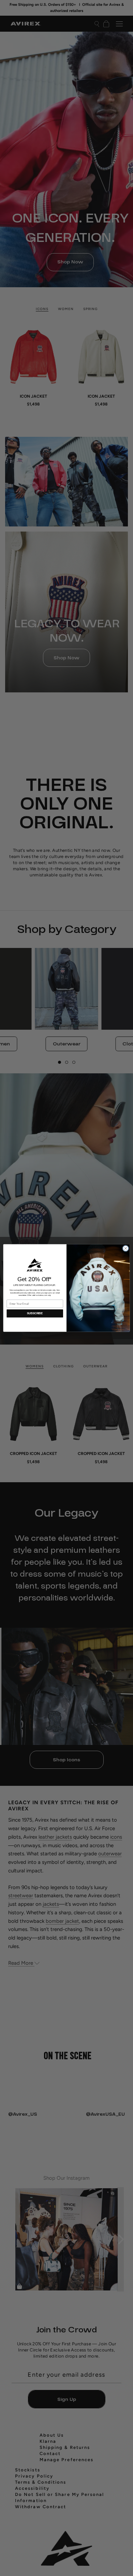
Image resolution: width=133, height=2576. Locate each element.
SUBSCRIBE (35, 1313)
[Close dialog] (126, 1248)
